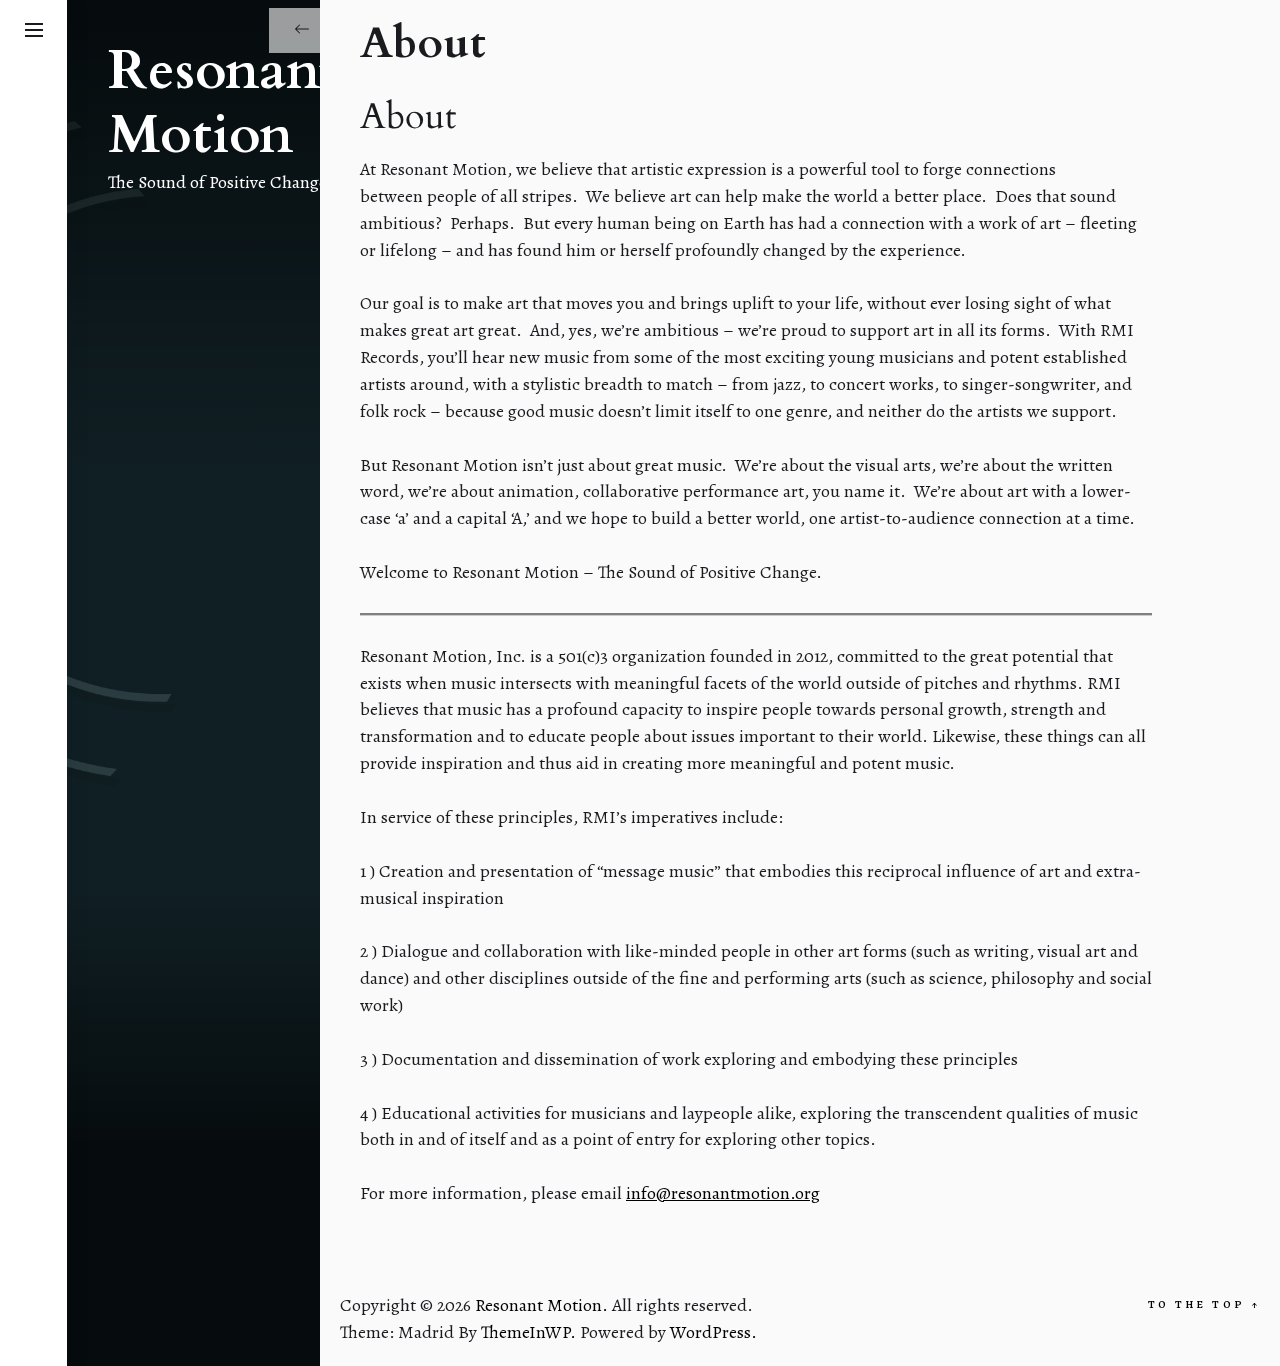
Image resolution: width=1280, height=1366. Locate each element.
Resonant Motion (223, 104)
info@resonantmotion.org (723, 1193)
